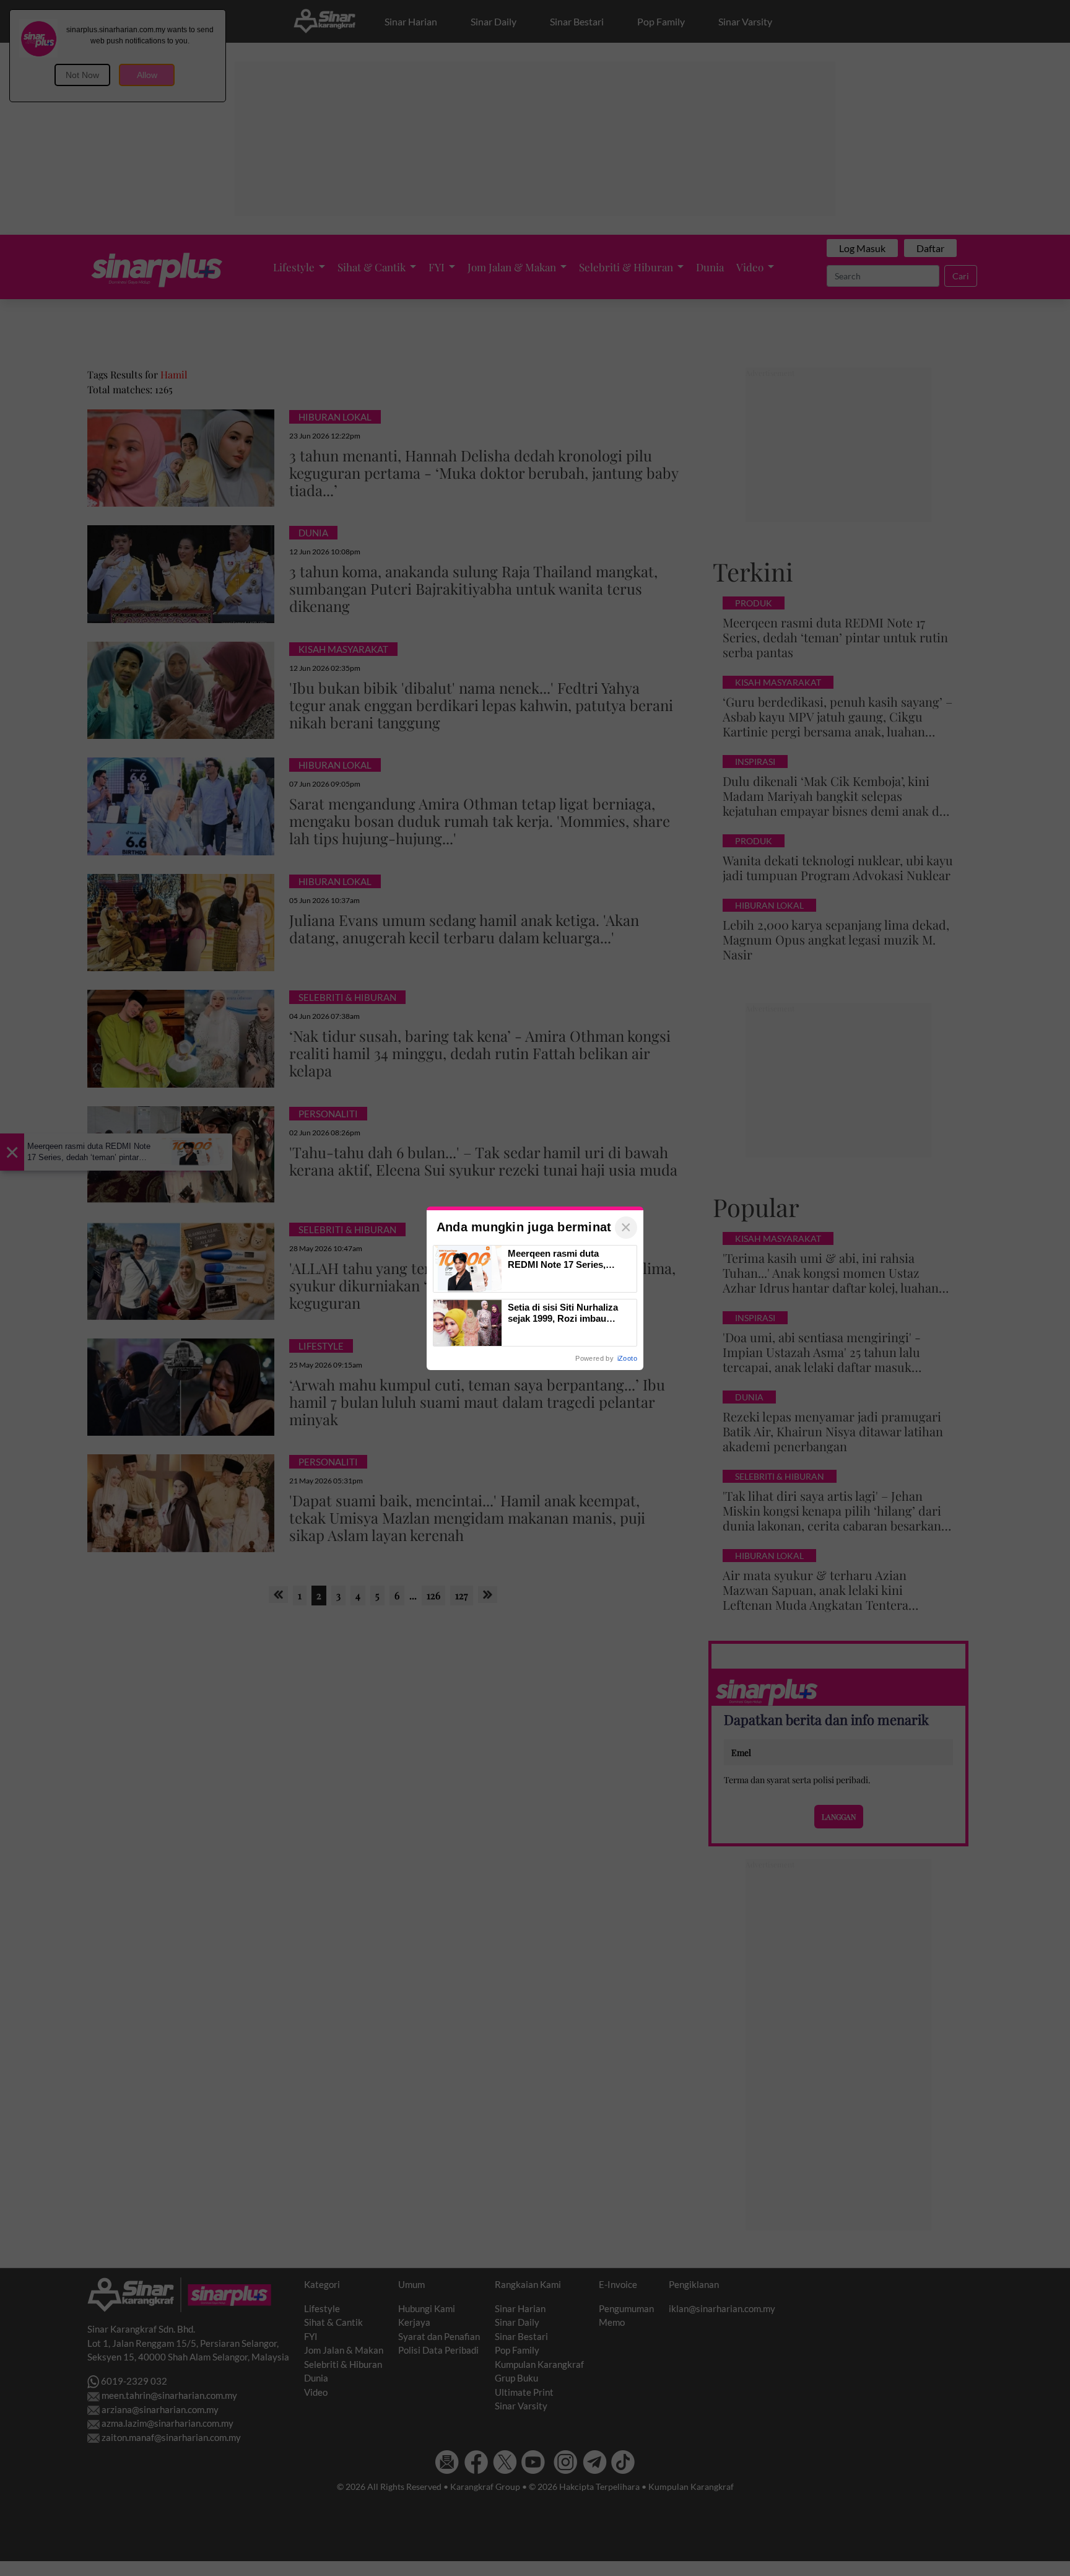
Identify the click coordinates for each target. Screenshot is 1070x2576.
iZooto (627, 1358)
